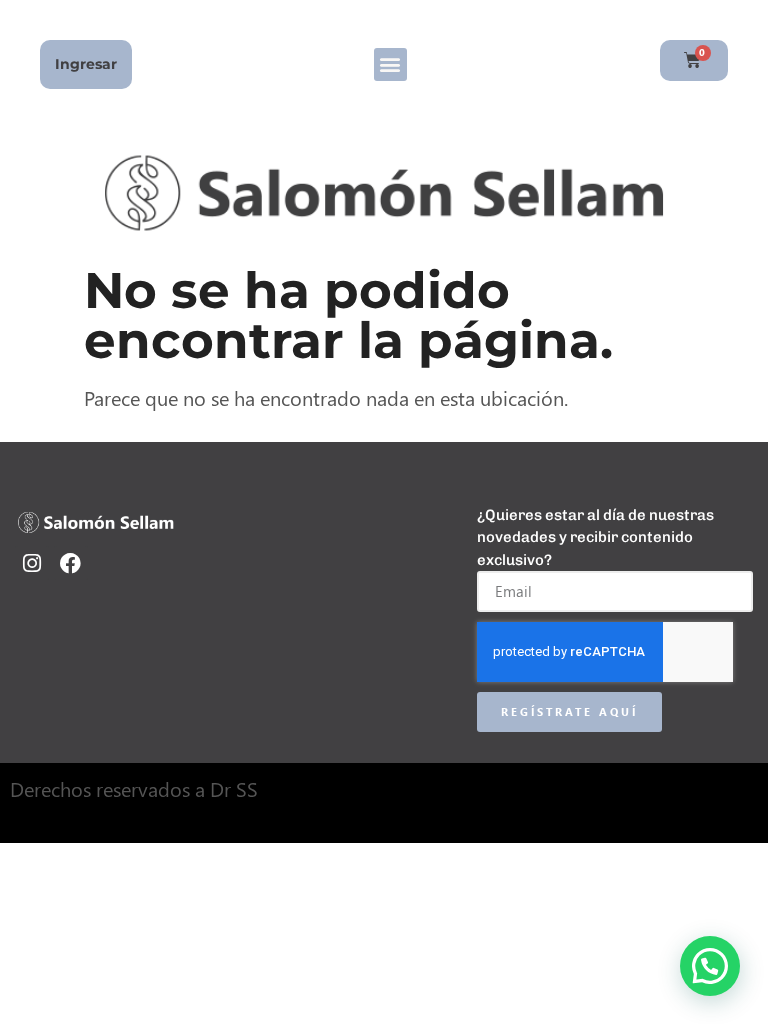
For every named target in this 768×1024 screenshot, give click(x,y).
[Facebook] (71, 563)
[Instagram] (32, 563)
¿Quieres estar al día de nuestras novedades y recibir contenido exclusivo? (595, 537)
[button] (390, 64)
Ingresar (86, 64)
